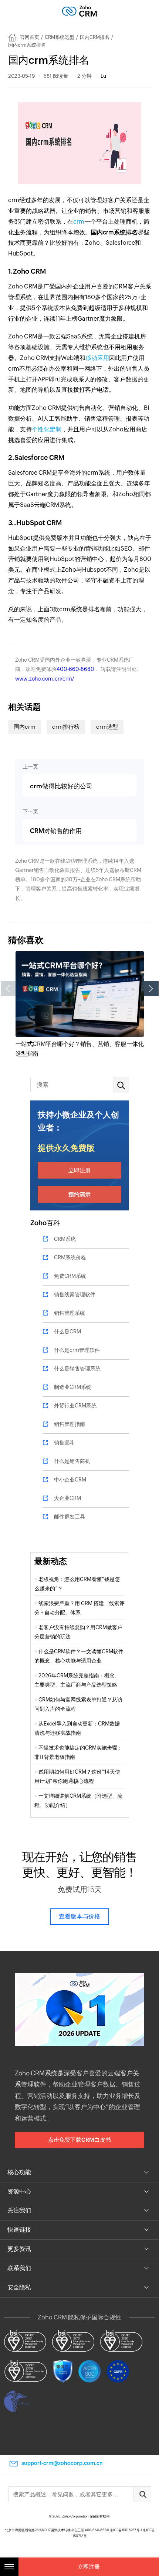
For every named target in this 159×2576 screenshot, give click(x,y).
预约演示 (79, 1194)
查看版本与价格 (79, 1916)
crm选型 (107, 727)
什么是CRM (67, 1332)
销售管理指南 (70, 1424)
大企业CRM (67, 1498)
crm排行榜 (66, 727)
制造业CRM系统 (73, 1387)
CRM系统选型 (60, 37)
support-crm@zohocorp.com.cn (62, 2463)
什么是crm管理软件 (77, 1350)
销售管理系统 (70, 1313)
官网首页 (30, 37)
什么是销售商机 (72, 1461)
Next (151, 989)
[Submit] (142, 2494)
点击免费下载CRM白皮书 (79, 2140)
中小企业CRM (70, 1480)
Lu (103, 76)
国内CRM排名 (95, 37)
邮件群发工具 (70, 1517)
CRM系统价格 (70, 1257)
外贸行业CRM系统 (75, 1406)
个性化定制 (47, 429)
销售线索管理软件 (75, 1294)
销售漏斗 (64, 1443)
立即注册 (79, 1170)
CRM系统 (65, 1239)
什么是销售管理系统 (77, 1369)
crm (79, 222)
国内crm (25, 727)
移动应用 (97, 358)
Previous (8, 989)
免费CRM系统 (70, 1276)
